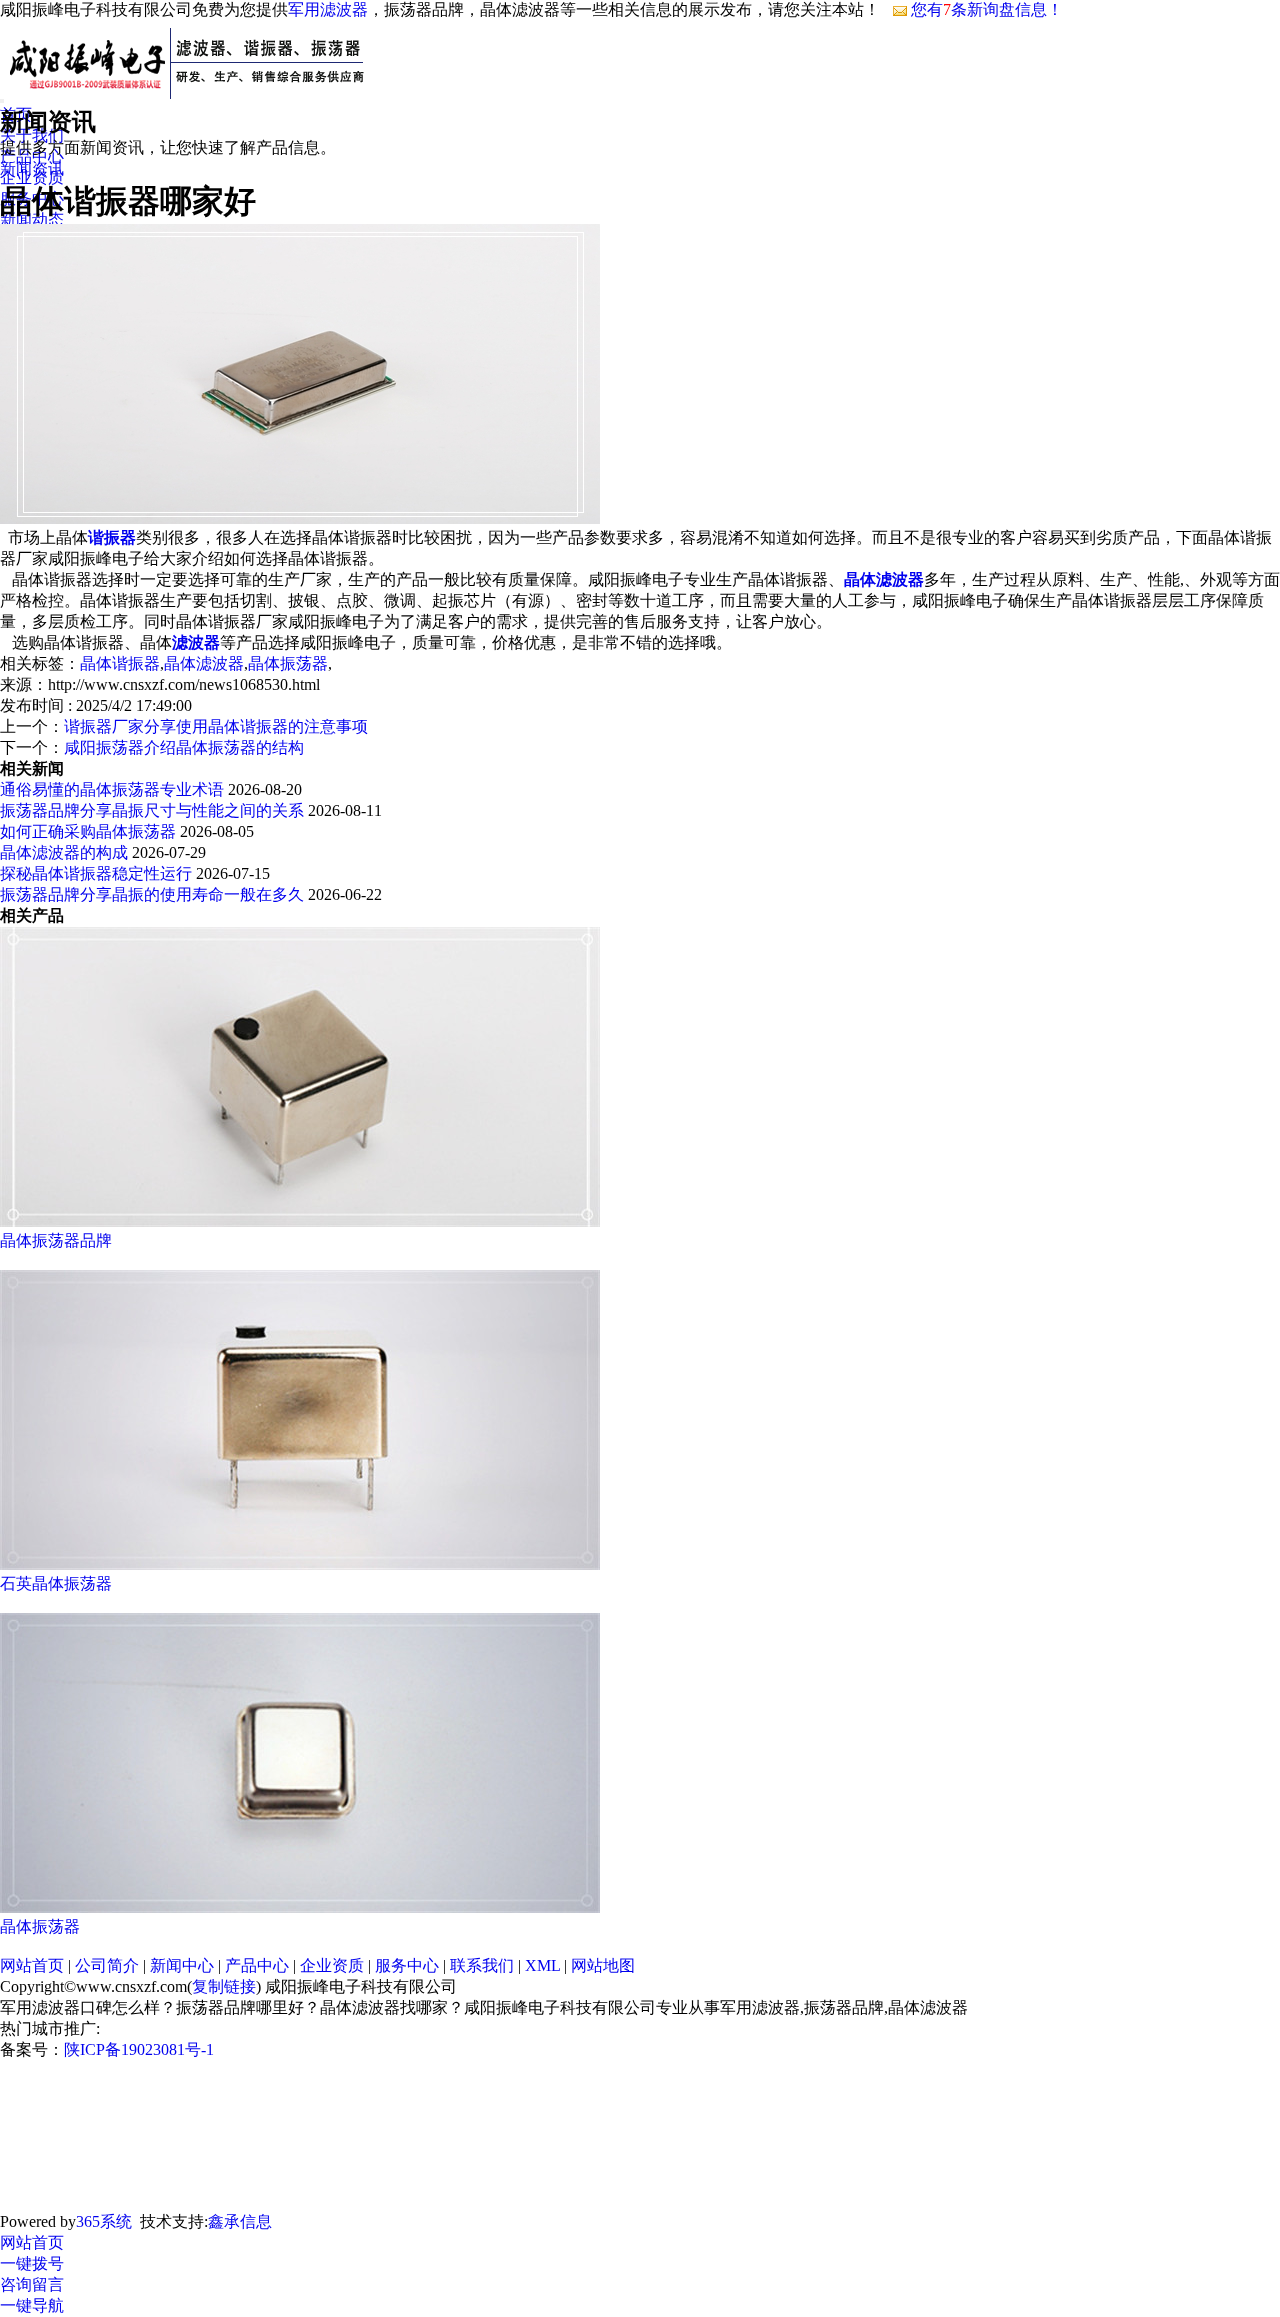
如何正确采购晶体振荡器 (88, 831)
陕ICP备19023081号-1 (139, 2049)
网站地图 (603, 1965)
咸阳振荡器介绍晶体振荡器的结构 (184, 747)
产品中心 (257, 1965)
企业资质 (332, 1965)
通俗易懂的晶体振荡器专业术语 (112, 789)
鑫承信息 (240, 2221)
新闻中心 (182, 1965)
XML (542, 1965)
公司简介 (107, 1965)
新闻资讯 (32, 168)
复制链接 (224, 1986)
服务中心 (407, 1965)
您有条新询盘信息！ (987, 9)
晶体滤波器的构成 (64, 852)
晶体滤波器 (204, 663)
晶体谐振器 (120, 663)
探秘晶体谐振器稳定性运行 (96, 873)
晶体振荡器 (288, 663)
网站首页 (32, 1965)
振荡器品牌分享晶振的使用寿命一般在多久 (152, 894)
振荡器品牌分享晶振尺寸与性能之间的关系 (152, 810)
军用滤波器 (328, 9)
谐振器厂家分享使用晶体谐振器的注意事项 (216, 726)
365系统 (104, 2221)
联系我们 (482, 1965)
